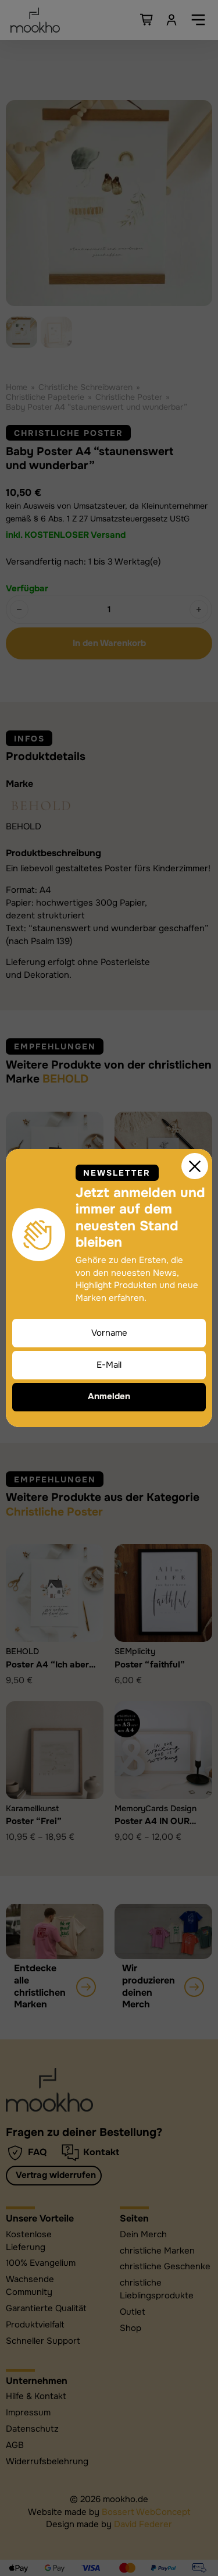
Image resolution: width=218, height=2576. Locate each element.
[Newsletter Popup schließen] (195, 1166)
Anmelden (109, 1396)
